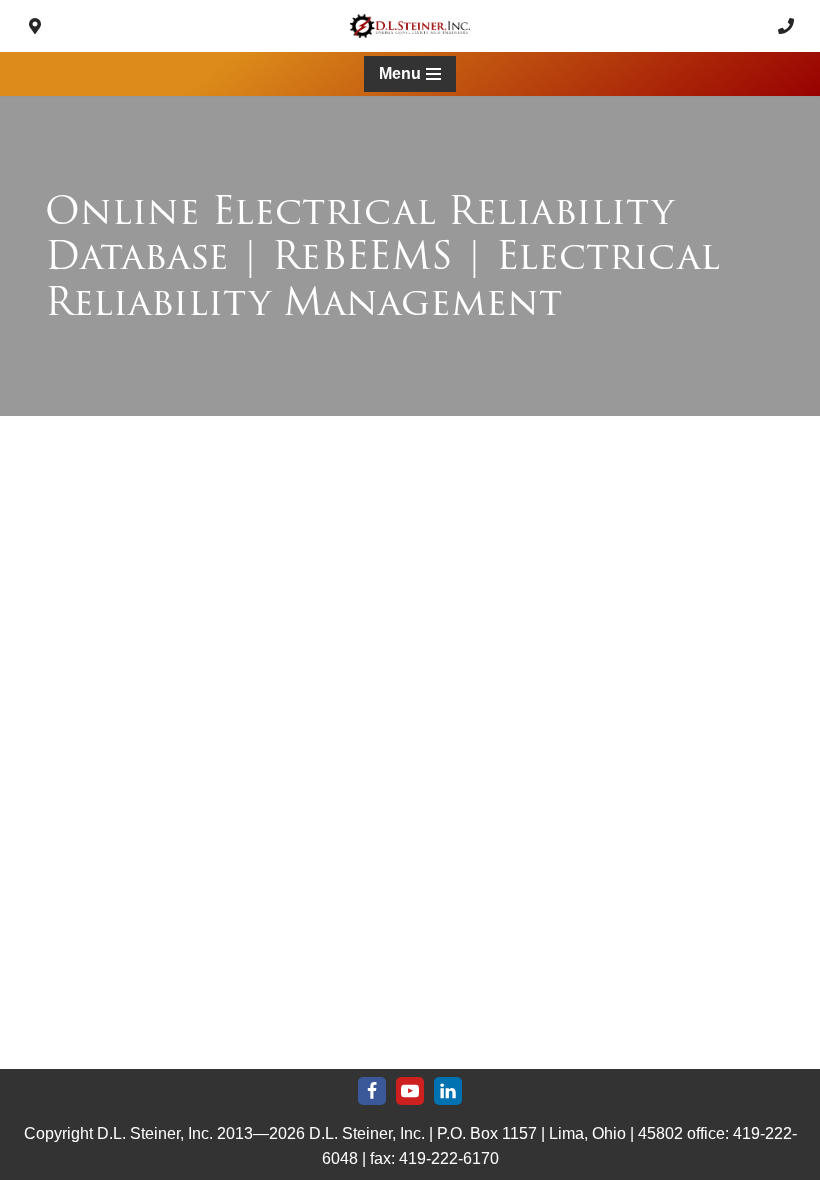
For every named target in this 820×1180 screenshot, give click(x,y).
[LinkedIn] (448, 1091)
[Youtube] (410, 1091)
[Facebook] (372, 1091)
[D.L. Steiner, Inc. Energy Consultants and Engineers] (410, 26)
